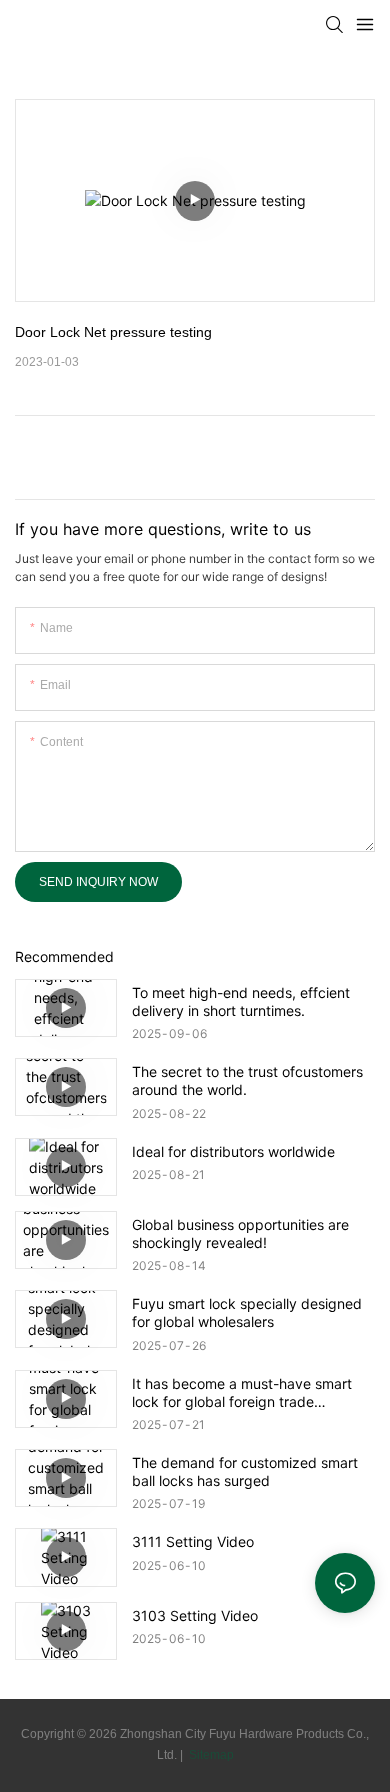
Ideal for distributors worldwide (233, 1151)
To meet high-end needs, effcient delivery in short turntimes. (241, 1001)
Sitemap (210, 1755)
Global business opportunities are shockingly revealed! (240, 1233)
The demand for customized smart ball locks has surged (245, 1471)
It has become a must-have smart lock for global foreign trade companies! (242, 1393)
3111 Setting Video (193, 1541)
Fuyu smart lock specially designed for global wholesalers (247, 1312)
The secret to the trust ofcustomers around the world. (247, 1080)
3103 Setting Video (195, 1615)
